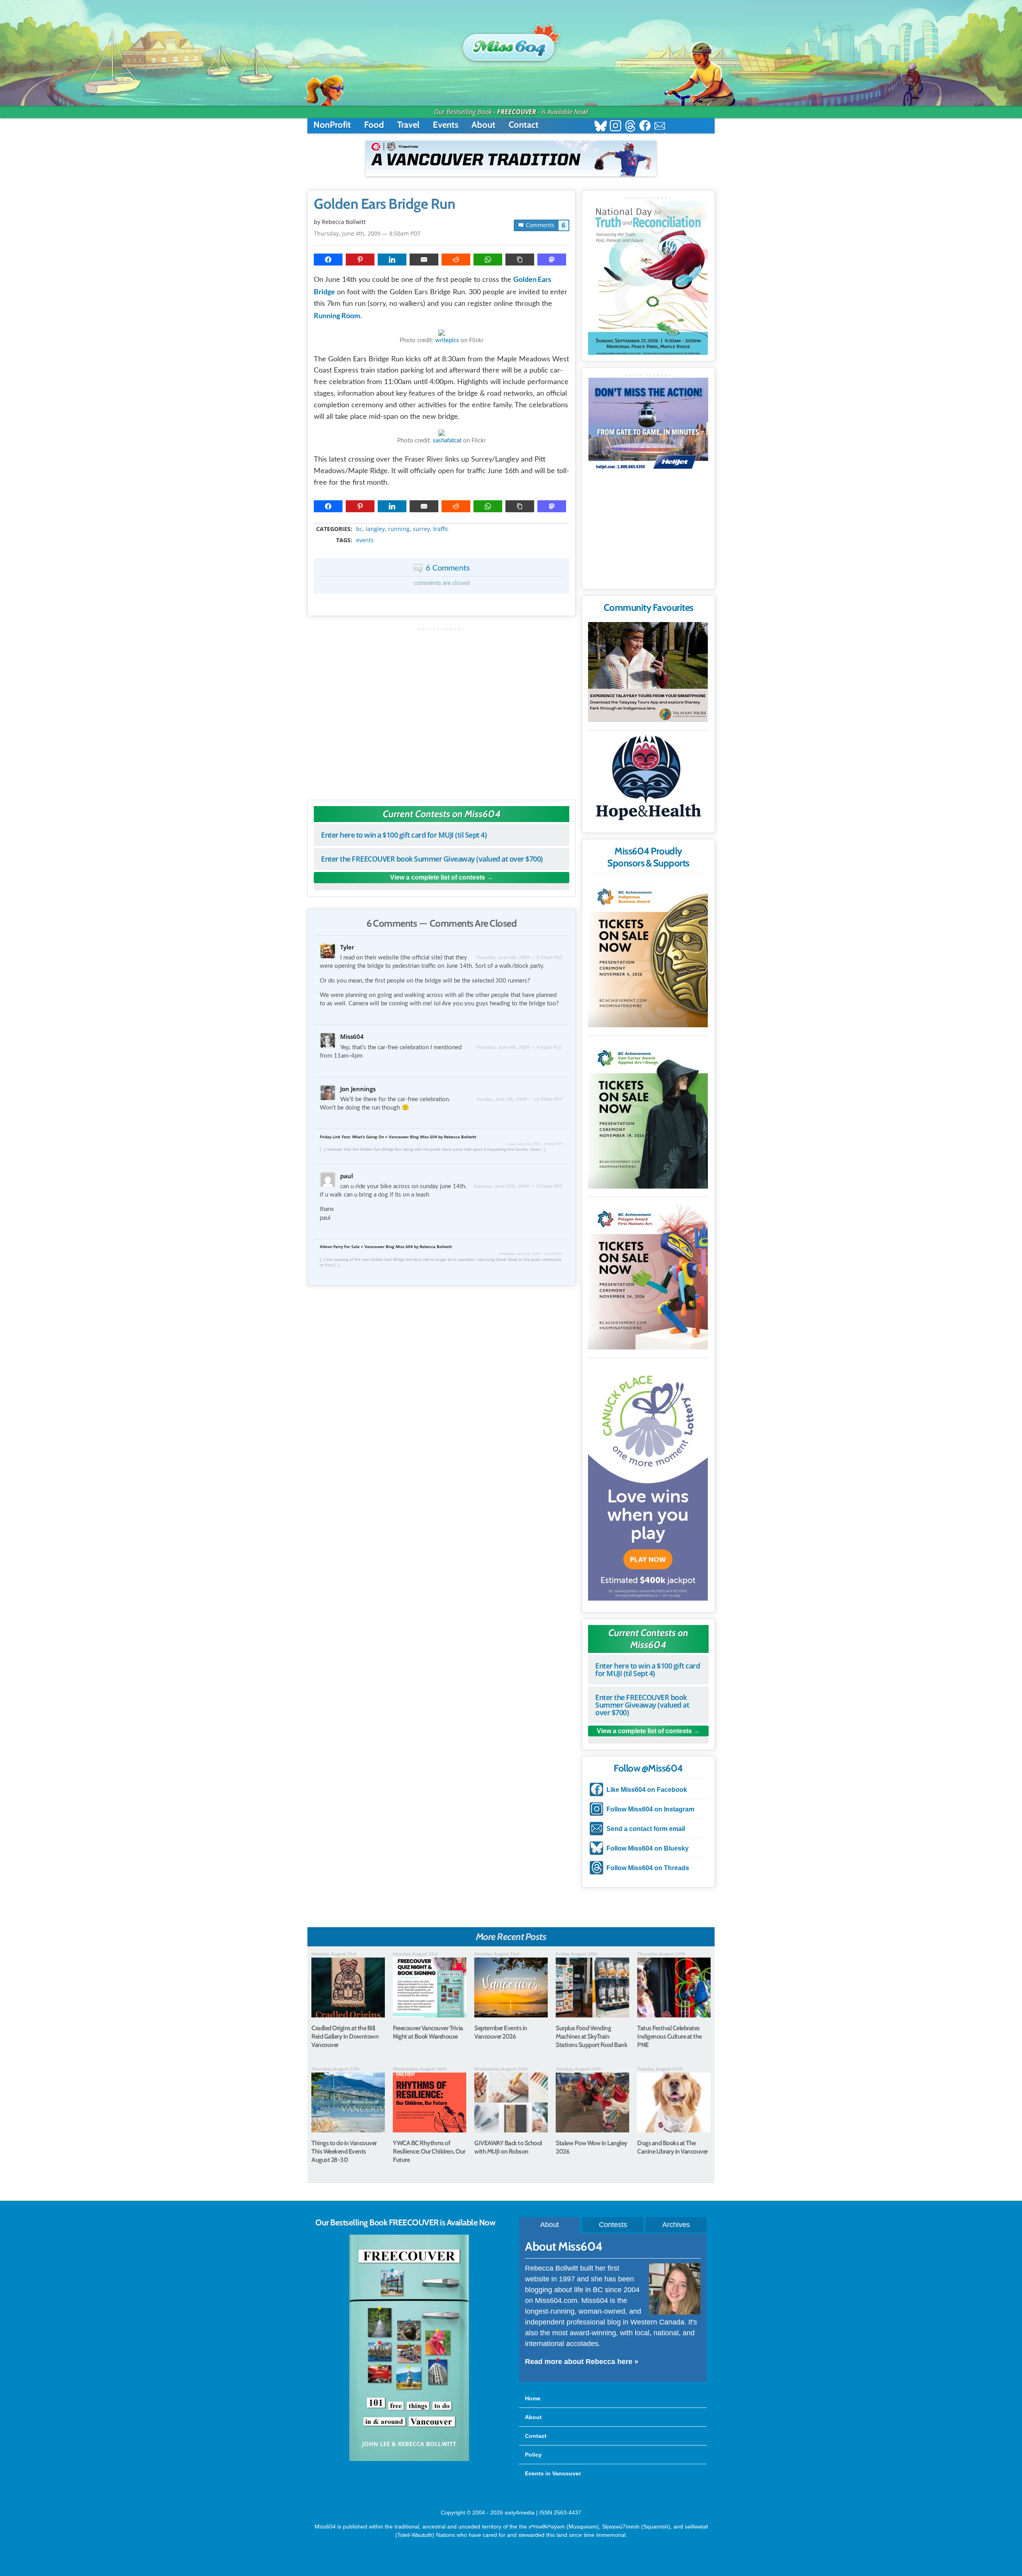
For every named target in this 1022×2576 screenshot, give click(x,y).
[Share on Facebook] (328, 260)
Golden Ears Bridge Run (384, 204)
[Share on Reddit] (456, 260)
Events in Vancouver (553, 2473)
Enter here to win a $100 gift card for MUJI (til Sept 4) (404, 835)
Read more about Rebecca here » (582, 2362)
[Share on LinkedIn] (392, 260)
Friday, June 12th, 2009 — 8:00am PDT (535, 1144)
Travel (408, 125)
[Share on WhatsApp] (488, 260)
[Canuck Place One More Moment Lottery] (648, 1481)
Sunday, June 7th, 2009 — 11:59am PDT (520, 1099)
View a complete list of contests (438, 877)
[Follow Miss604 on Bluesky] (601, 127)
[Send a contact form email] (660, 127)
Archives (676, 2225)
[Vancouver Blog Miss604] (511, 44)
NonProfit (332, 125)
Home (533, 2398)
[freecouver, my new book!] (409, 2459)
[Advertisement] (442, 710)
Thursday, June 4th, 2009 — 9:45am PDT (519, 1047)
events (365, 540)
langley (375, 529)
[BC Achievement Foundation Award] (648, 952)
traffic (441, 529)
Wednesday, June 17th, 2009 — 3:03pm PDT (531, 1254)
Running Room (337, 315)
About (483, 125)
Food (374, 125)
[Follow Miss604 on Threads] (630, 127)
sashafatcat (447, 441)
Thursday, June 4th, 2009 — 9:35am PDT (519, 957)
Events (446, 125)
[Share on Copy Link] (520, 260)
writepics (447, 340)
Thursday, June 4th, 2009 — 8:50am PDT (367, 233)
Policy (533, 2455)
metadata (443, 522)
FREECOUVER (517, 112)
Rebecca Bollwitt (344, 222)
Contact (524, 125)
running (399, 529)
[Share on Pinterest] (360, 260)
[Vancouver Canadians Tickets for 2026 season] (511, 159)
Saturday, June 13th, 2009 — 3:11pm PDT (518, 1186)
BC (359, 529)
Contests (613, 2225)
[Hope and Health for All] (648, 780)
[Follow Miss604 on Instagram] (615, 127)
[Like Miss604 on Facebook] (645, 127)
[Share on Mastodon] (552, 260)
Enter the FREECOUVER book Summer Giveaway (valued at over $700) (432, 859)
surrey (421, 529)
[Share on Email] (424, 260)
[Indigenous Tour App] (648, 672)
